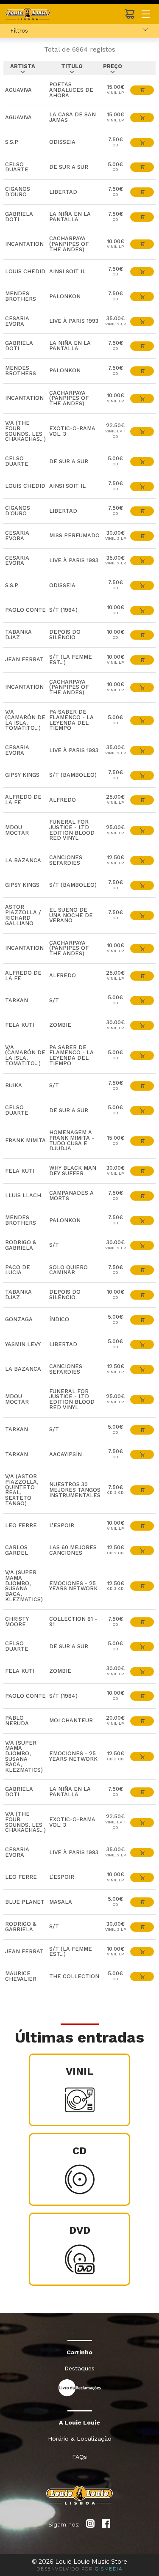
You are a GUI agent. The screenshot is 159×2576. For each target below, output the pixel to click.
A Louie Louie (79, 2422)
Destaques (79, 2368)
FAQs (79, 2457)
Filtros (19, 30)
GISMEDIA (109, 2569)
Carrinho (79, 2352)
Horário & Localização (80, 2439)
